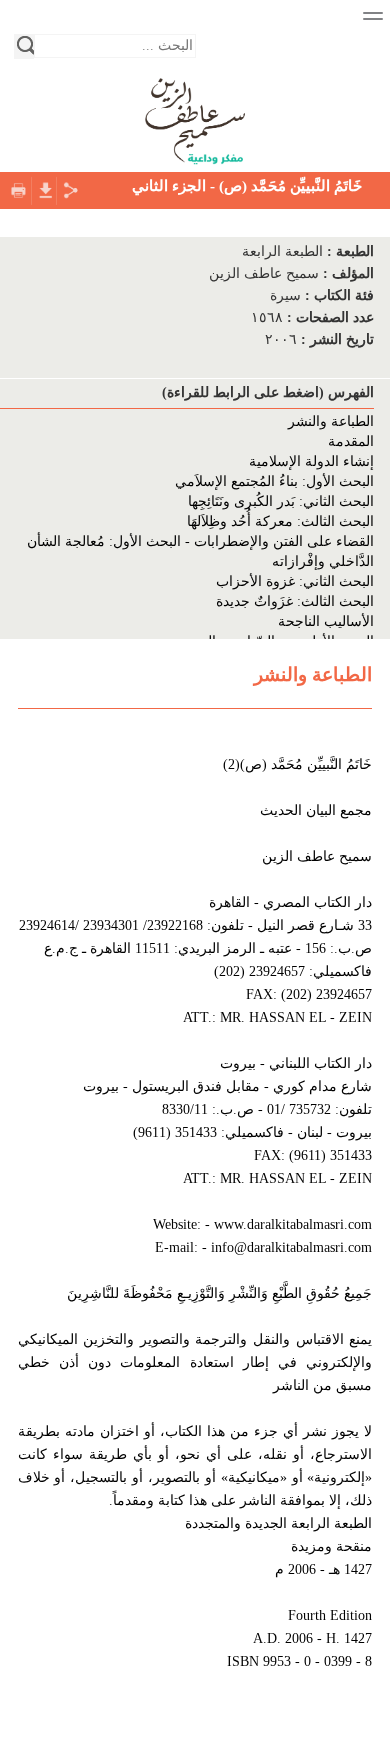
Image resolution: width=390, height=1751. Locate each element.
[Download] (43, 189)
